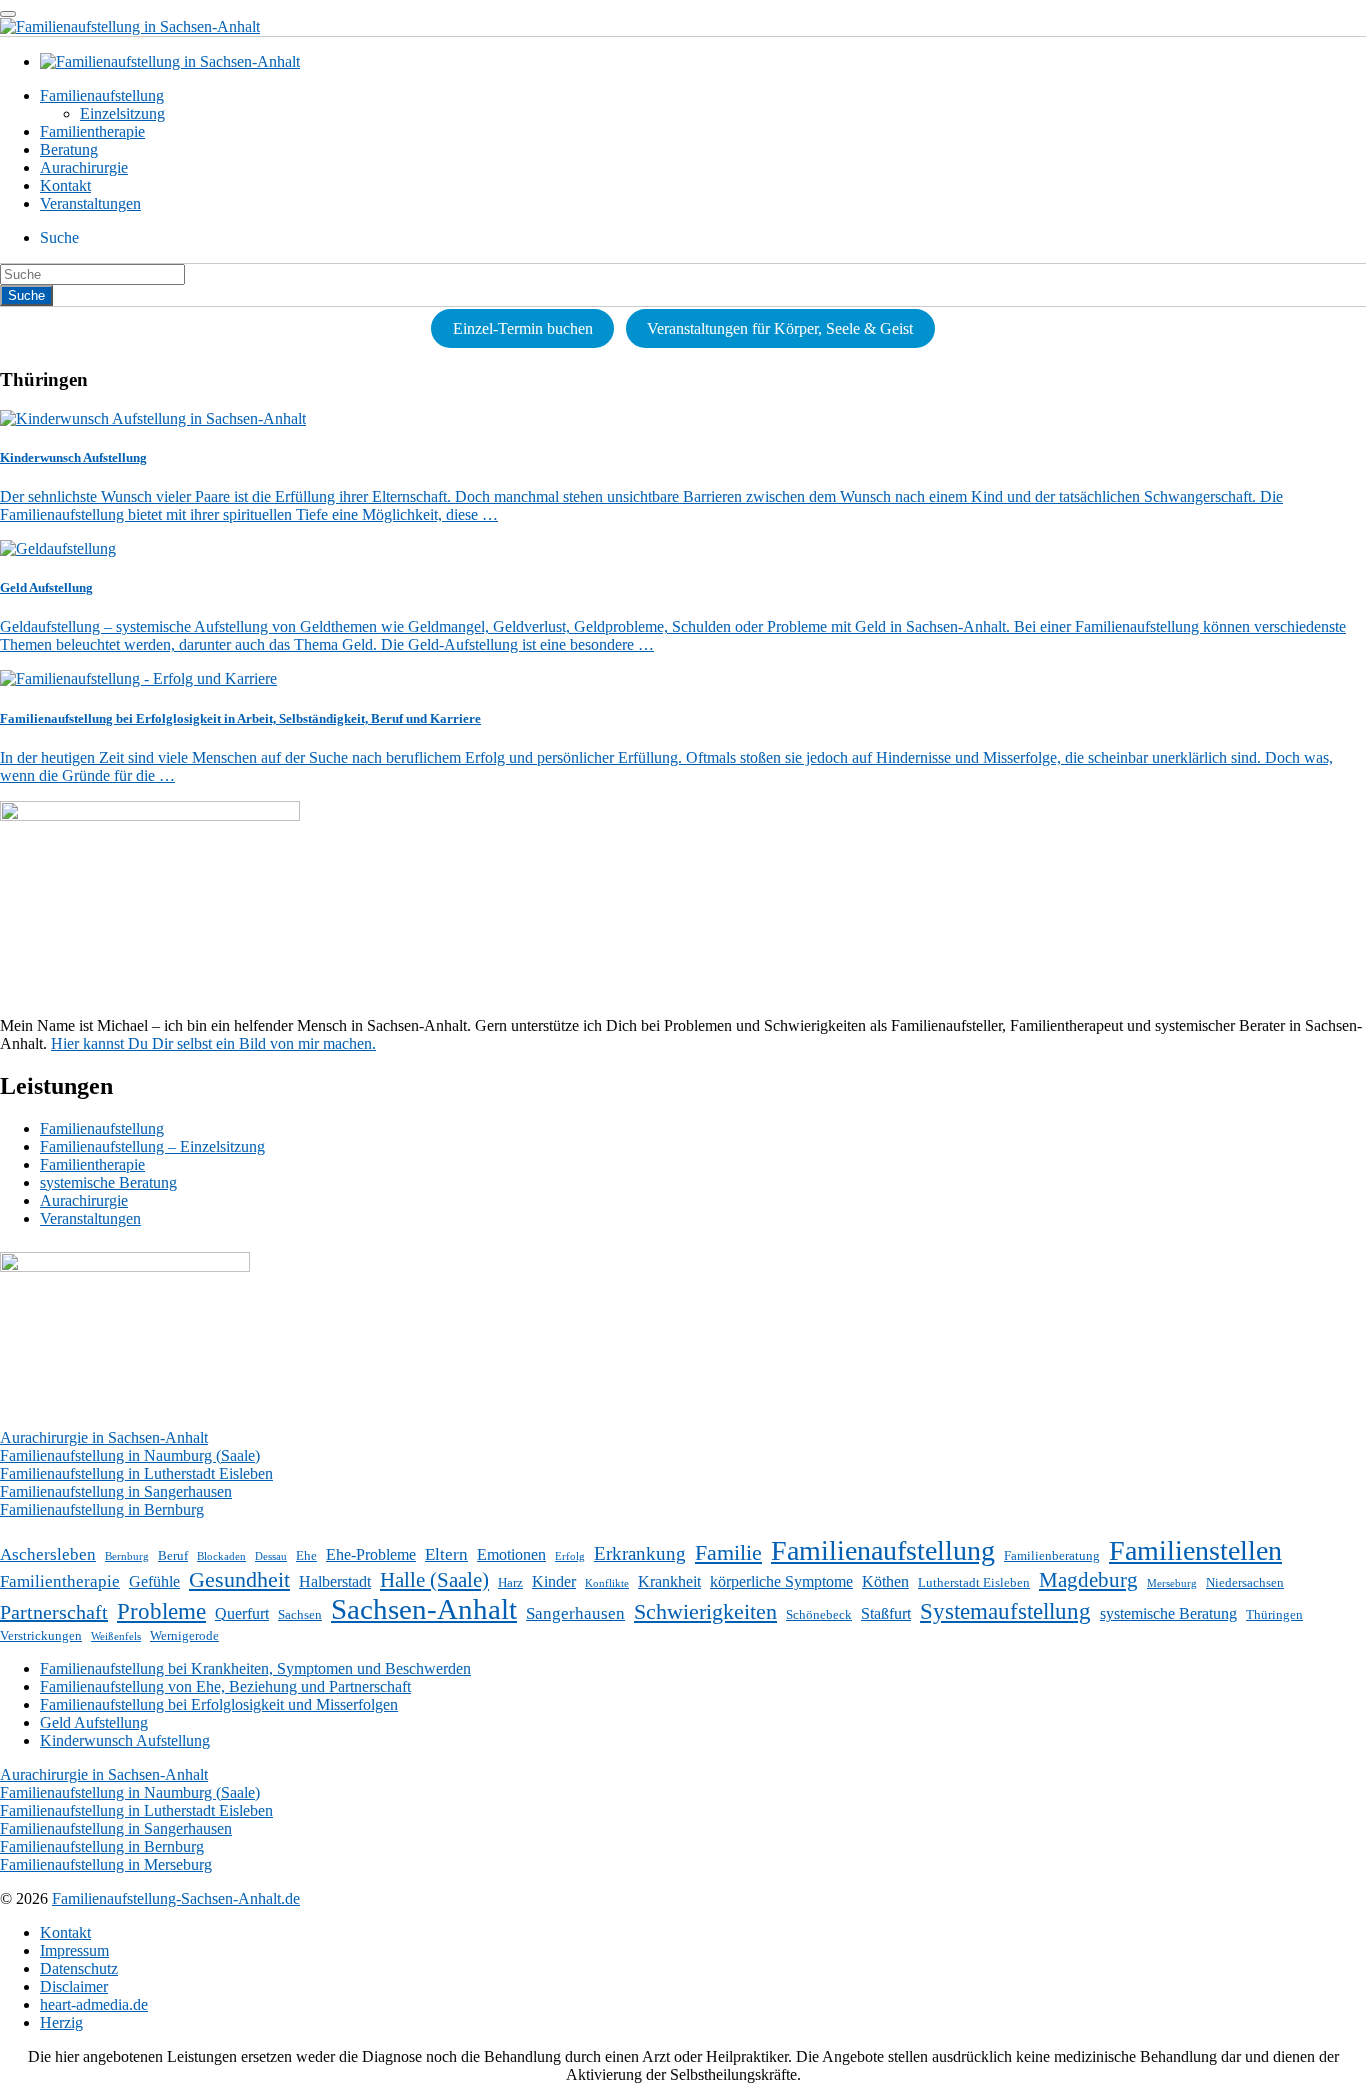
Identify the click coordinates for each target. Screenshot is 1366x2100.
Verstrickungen (41, 1635)
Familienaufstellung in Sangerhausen (116, 1491)
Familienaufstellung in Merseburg (106, 1864)
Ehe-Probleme (371, 1554)
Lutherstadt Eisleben (974, 1582)
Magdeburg (1088, 1580)
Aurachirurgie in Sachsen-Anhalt (104, 1437)
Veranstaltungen (90, 203)
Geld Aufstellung (94, 1722)
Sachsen (300, 1614)
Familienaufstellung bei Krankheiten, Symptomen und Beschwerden (255, 1668)
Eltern (446, 1554)
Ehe (306, 1555)
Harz (510, 1582)
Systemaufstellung (1005, 1611)
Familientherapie (92, 131)
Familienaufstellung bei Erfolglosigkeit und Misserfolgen (219, 1704)
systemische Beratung (108, 1182)
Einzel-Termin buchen (523, 328)
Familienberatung (1052, 1555)
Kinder (554, 1581)
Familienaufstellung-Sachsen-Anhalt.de (176, 1898)
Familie (728, 1552)
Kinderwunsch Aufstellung (125, 1740)
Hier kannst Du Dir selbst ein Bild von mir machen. (213, 1043)
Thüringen (1274, 1614)
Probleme (161, 1611)
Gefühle (154, 1581)
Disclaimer (74, 1986)
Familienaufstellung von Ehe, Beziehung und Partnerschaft (225, 1686)
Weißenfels (116, 1636)
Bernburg (127, 1556)
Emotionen (511, 1554)
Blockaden (221, 1556)
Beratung (69, 149)
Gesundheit (239, 1579)
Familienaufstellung (102, 95)
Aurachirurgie (84, 167)
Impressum (74, 1950)
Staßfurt (886, 1613)
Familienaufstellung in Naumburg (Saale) (130, 1455)
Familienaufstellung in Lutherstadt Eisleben (136, 1473)
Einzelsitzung (122, 113)
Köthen (885, 1581)
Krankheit (669, 1581)
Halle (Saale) (434, 1580)
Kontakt (65, 185)
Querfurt (242, 1613)
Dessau (271, 1556)
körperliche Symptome (781, 1581)
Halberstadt (335, 1581)
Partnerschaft (54, 1612)
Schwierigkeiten (705, 1611)
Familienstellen (1195, 1550)
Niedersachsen (1245, 1582)
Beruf (173, 1555)
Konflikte (607, 1583)
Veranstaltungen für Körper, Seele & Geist (780, 328)
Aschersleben (48, 1554)
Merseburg (1172, 1583)
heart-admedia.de (94, 2004)
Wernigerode (184, 1635)
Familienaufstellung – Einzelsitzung (152, 1146)
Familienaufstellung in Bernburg (102, 1509)
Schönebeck (819, 1614)
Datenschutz (79, 1968)
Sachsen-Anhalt (424, 1609)
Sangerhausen (575, 1613)
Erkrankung (640, 1553)
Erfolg (570, 1556)
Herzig (61, 2022)
